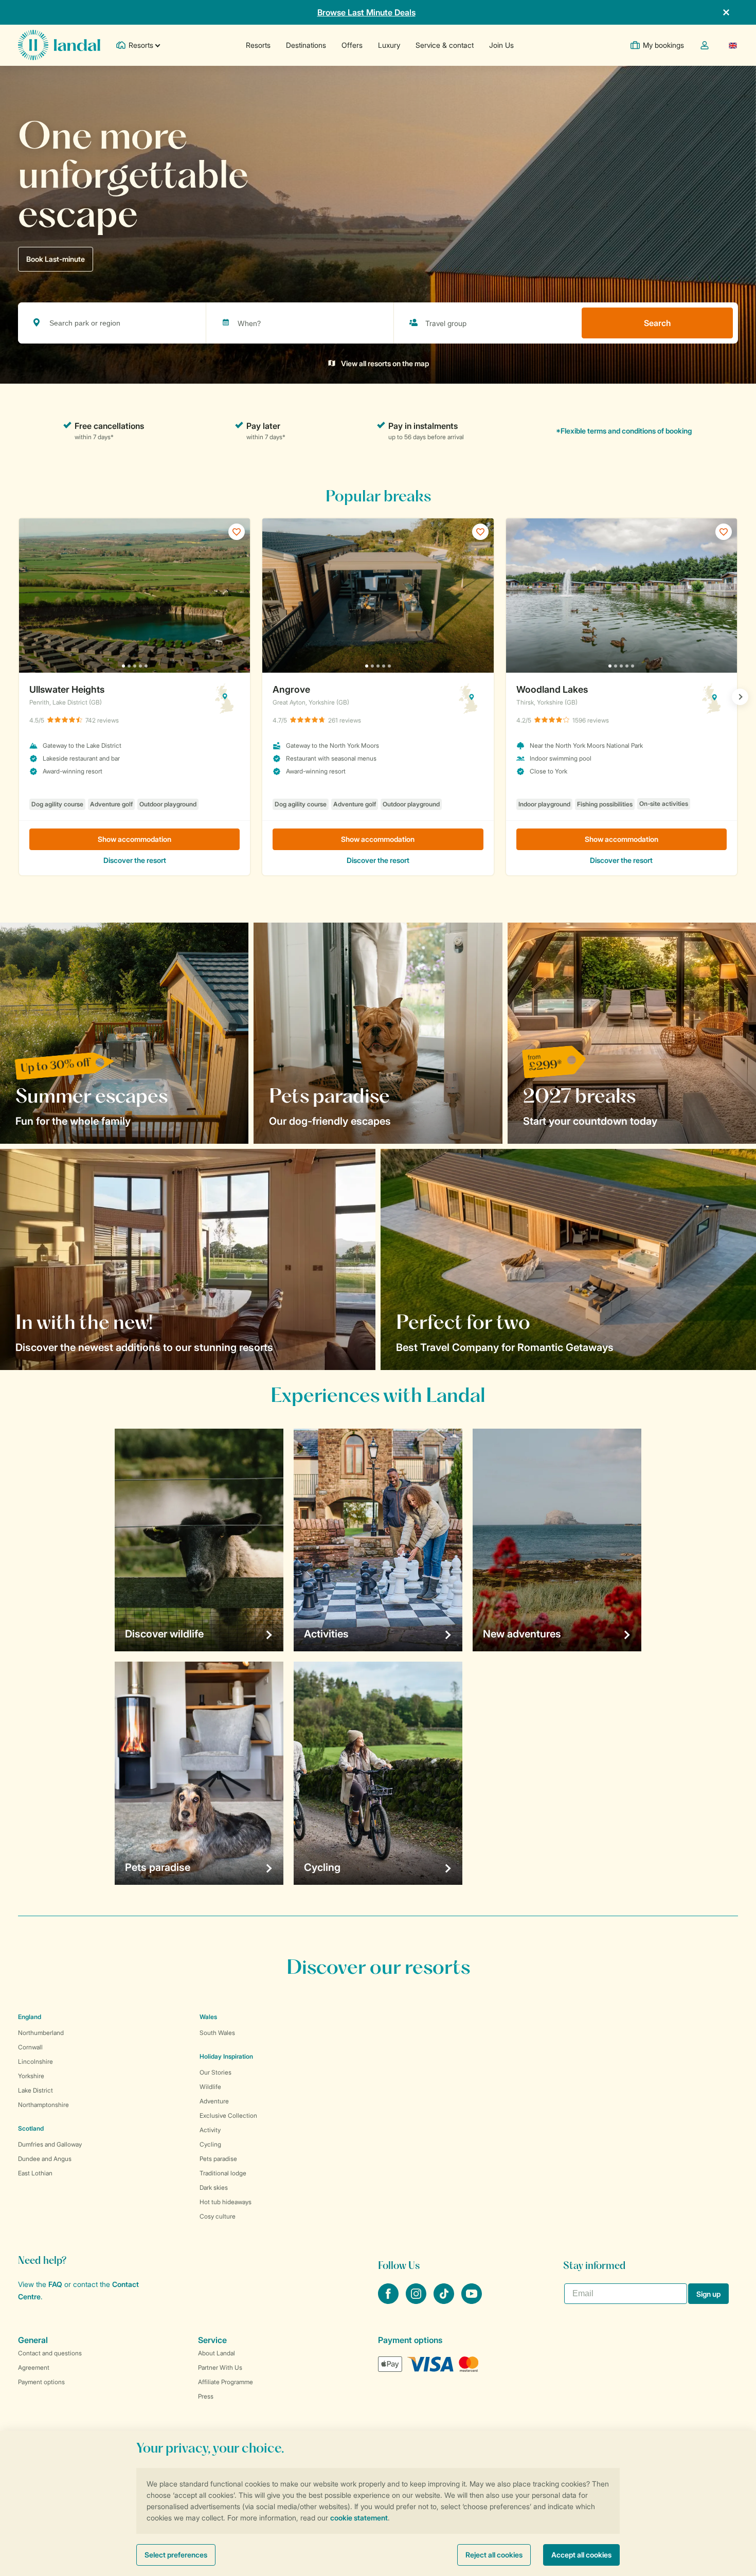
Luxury (389, 45)
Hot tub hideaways (226, 2202)
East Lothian (35, 2173)
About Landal (217, 2353)
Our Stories (215, 2072)
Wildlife (210, 2087)
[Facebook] (389, 2301)
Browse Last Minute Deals (366, 12)
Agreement (34, 2367)
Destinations (306, 45)
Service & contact (445, 45)
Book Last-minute (56, 259)
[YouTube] (472, 2301)
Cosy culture (218, 2216)
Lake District (35, 2090)
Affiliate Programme (226, 2382)
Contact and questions (50, 2353)
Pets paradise (218, 2159)
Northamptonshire (43, 2105)
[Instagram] (417, 2301)
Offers (352, 45)
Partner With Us (220, 2367)
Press (206, 2396)
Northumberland (41, 2033)
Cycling (210, 2144)
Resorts (258, 45)
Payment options (41, 2382)
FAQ (55, 2284)
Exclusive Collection (228, 2115)
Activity (210, 2130)
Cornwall (30, 2047)
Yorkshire (31, 2076)
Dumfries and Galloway (50, 2144)
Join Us (501, 45)
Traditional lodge (223, 2173)
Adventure (214, 2101)
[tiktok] (445, 2301)
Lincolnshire (35, 2061)
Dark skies (214, 2187)
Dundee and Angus (45, 2159)
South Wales (217, 2033)
